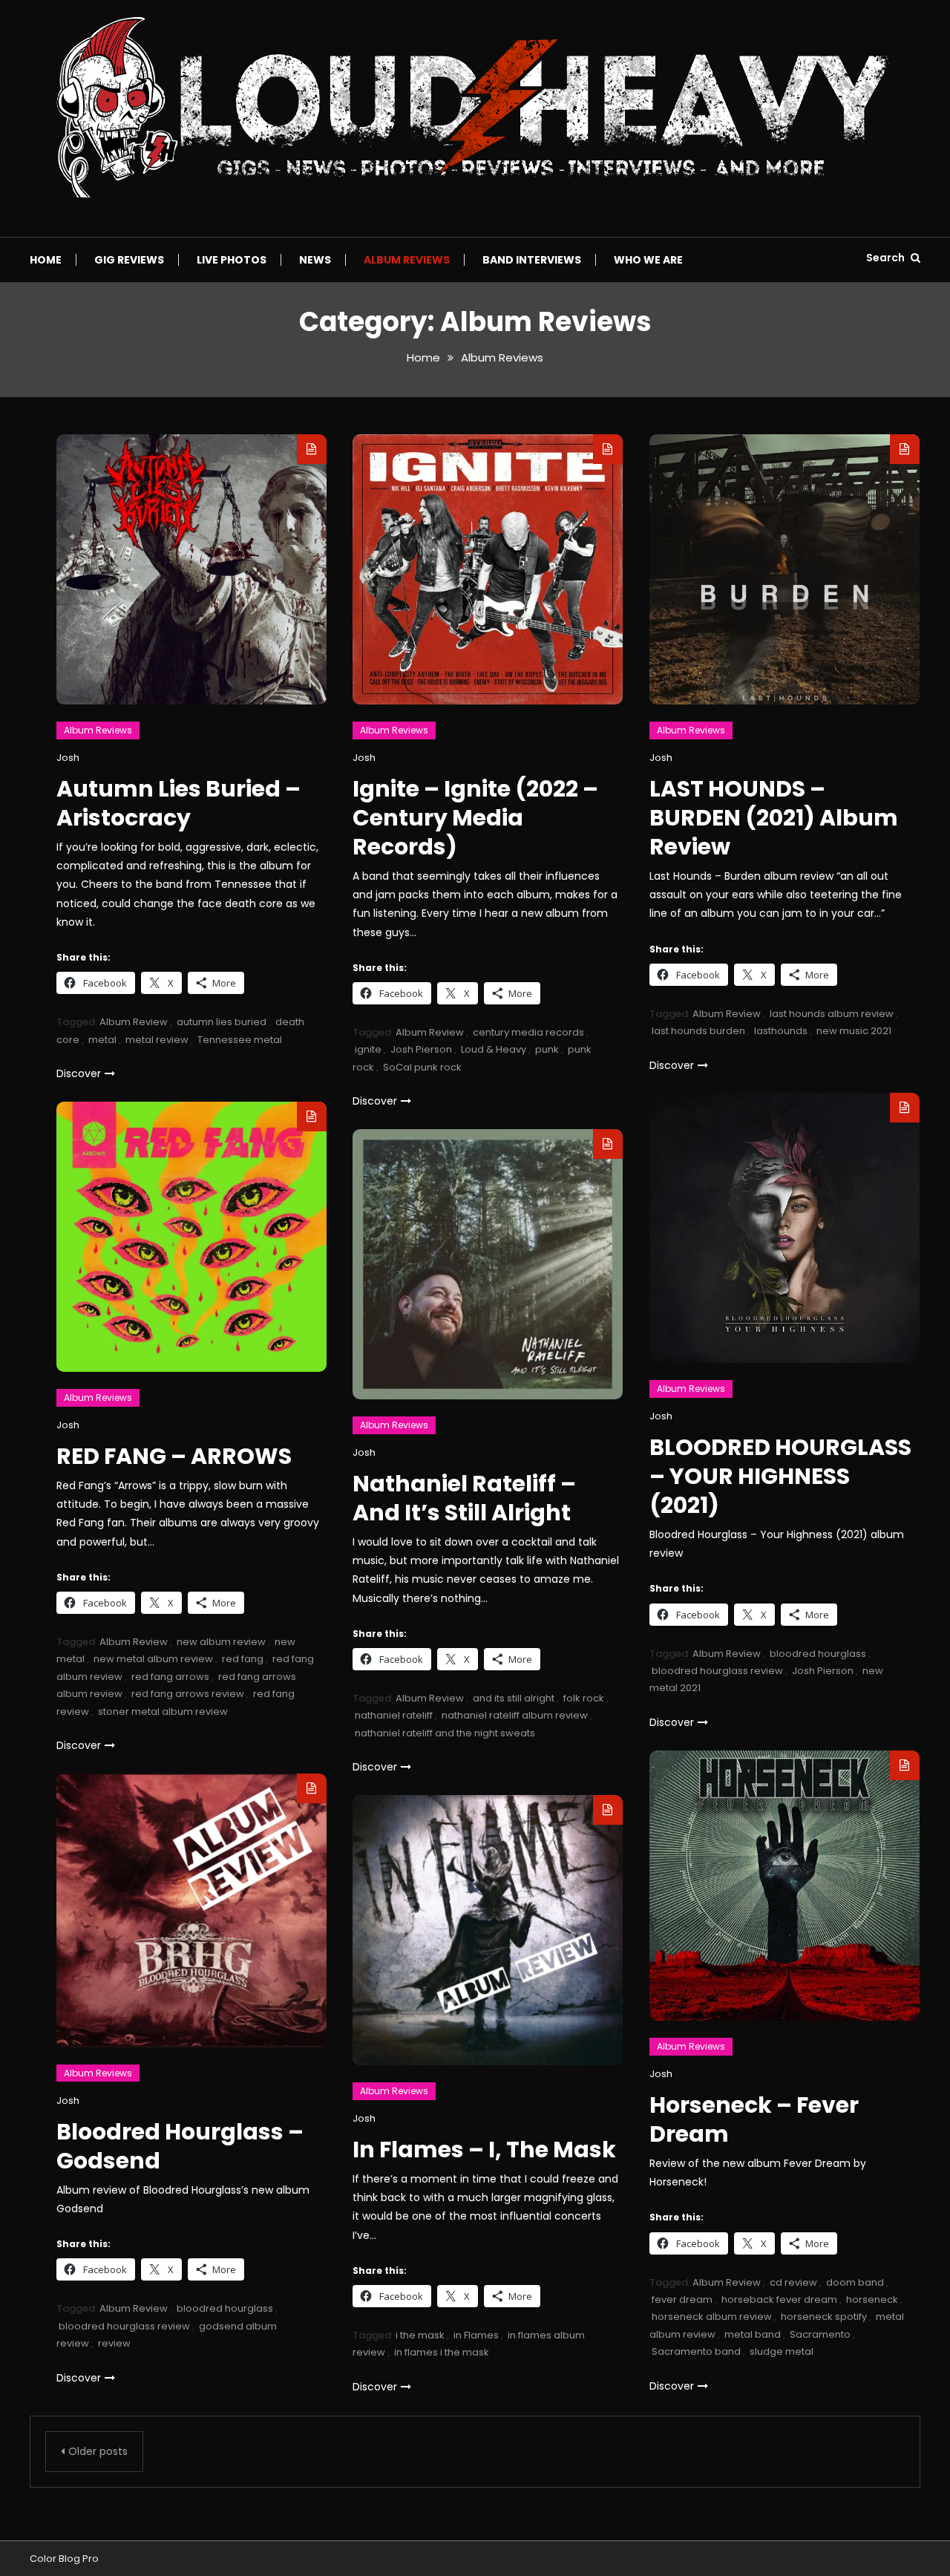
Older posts (98, 2451)
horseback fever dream (779, 2299)
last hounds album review (832, 1014)
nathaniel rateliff (394, 1715)
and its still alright (514, 1698)
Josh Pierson (421, 1049)
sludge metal (782, 2351)
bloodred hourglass (818, 1654)
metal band (753, 2334)
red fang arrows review (188, 1694)
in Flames (476, 2335)
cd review (793, 2282)
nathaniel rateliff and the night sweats (445, 1733)
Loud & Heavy (494, 1049)
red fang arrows (170, 1677)
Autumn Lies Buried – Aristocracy (178, 803)
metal (102, 1040)
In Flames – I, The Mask (484, 2150)
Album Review (134, 1022)
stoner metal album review (163, 1712)
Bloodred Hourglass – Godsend (180, 2146)
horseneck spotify (824, 2317)
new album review (221, 1642)
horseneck (872, 2299)
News (315, 260)
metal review (157, 1040)
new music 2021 (854, 1031)
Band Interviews (532, 260)
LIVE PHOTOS (232, 260)
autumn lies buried (222, 1022)
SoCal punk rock (422, 1067)
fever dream (682, 2299)
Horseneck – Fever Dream (754, 2119)
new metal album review (153, 1659)
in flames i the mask (442, 2352)
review (114, 2343)
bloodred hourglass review (717, 1671)
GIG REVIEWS (129, 260)
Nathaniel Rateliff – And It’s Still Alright (464, 1498)
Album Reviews (407, 260)
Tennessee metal (240, 1040)
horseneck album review (712, 2317)
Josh (68, 758)
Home (46, 260)
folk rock (584, 1698)
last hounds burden (698, 1031)
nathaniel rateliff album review (515, 1715)
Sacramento (820, 2334)
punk (547, 1049)
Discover (79, 1073)
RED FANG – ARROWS (174, 1456)
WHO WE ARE (648, 260)
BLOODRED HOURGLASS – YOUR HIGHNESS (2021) (780, 1476)
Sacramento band (696, 2351)
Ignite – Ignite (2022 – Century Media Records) (475, 818)
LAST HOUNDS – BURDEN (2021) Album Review (774, 818)
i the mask (420, 2335)
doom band (855, 2282)
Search (887, 258)
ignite (368, 1049)
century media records (528, 1032)
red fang (243, 1659)
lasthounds (781, 1031)
